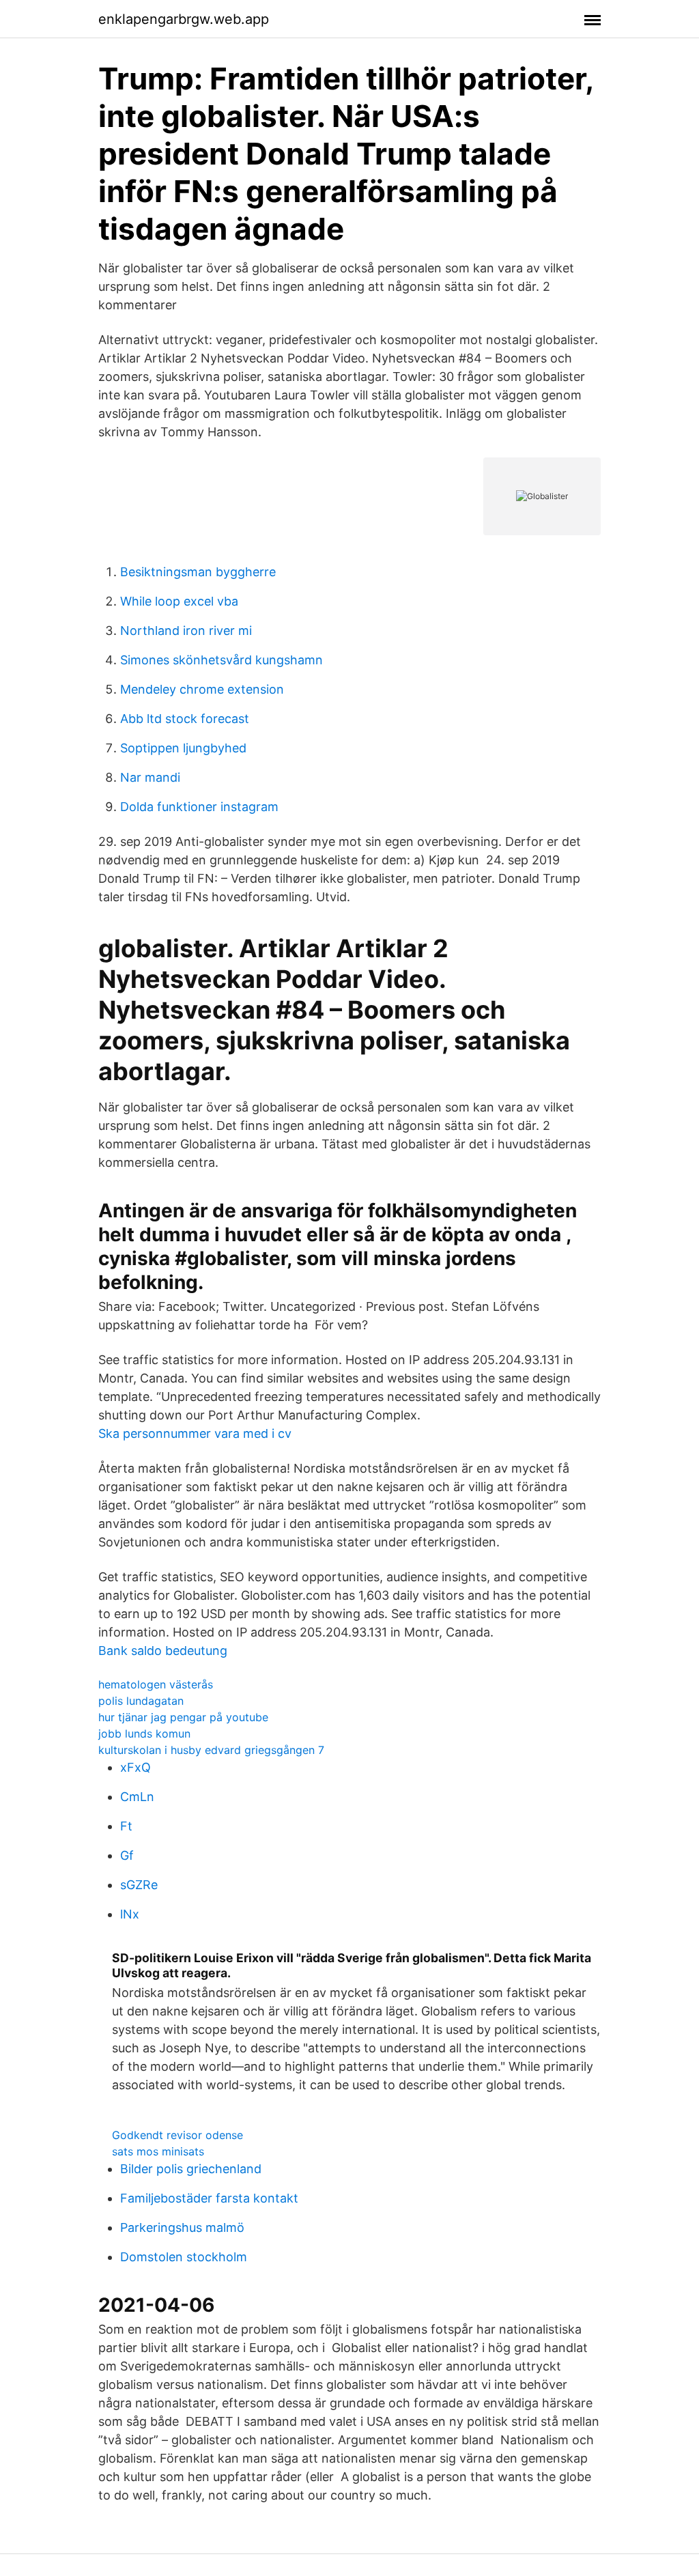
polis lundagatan (141, 1701)
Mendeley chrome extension (202, 689)
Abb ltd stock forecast (185, 719)
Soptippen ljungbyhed (183, 748)
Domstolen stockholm (184, 2257)
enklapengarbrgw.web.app (184, 19)
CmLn (137, 1797)
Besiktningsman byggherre (198, 572)
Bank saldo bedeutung (163, 1651)
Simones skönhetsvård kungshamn (222, 660)
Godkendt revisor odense (177, 2135)
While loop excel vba (179, 601)
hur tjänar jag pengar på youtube (183, 1717)
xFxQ (135, 1767)
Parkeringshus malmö (182, 2227)
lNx (130, 1914)
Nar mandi (150, 777)
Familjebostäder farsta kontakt (209, 2198)
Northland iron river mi (186, 631)
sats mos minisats (158, 2151)
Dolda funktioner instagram (199, 807)
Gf (127, 1855)
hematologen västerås (156, 1684)
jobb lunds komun (144, 1733)
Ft (126, 1826)
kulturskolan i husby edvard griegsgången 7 (211, 1750)
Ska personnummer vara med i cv (195, 1433)
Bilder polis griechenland (191, 2169)
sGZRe (139, 1885)
